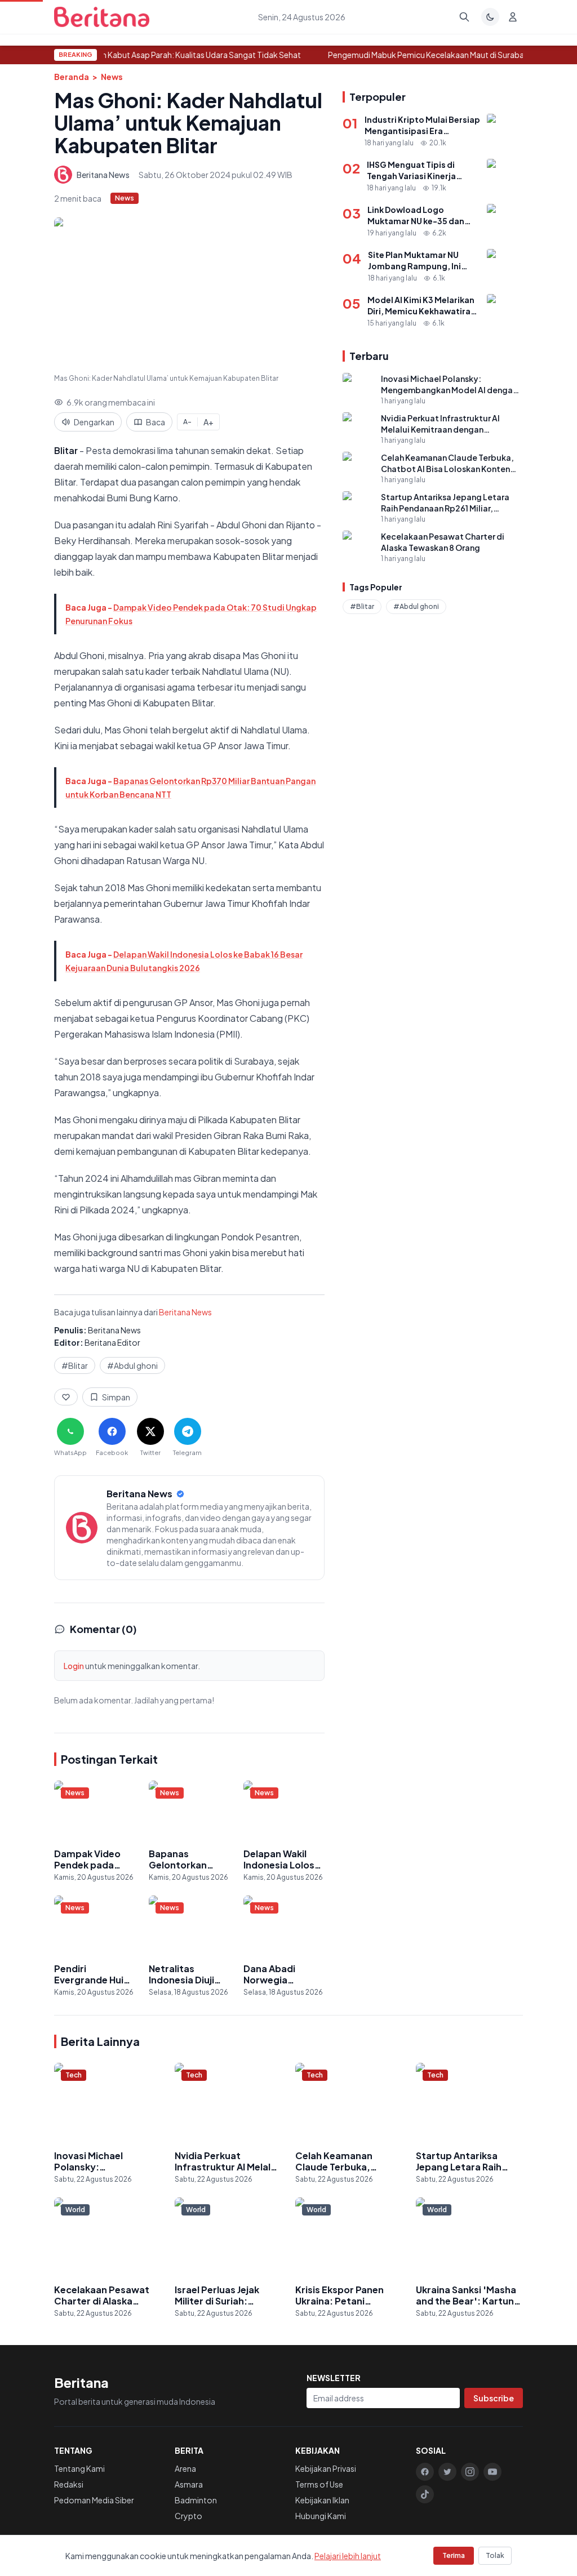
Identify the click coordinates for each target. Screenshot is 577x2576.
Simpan (116, 1397)
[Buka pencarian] (464, 17)
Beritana (81, 2382)
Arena (185, 2468)
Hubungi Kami (321, 2516)
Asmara (189, 2484)
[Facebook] (425, 2472)
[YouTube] (492, 2472)
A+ (208, 422)
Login (74, 1666)
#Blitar (75, 1365)
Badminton (196, 2500)
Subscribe (494, 2398)
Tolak (495, 2555)
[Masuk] (513, 17)
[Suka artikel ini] (66, 1397)
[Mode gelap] (490, 17)
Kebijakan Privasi (326, 2468)
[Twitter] (447, 2472)
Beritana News (185, 1312)
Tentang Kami (79, 2468)
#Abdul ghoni (132, 1365)
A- (187, 422)
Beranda (72, 77)
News (112, 77)
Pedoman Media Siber (94, 2500)
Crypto (188, 2516)
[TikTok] (425, 2494)
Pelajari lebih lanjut (348, 2556)
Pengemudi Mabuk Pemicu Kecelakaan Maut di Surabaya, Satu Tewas (449, 55)
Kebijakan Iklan (322, 2500)
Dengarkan (94, 422)
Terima (454, 2555)
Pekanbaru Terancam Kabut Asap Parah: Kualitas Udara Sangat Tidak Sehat (160, 55)
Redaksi (69, 2484)
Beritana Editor (112, 1342)
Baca (156, 422)
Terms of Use (319, 2484)
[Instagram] (470, 2472)
